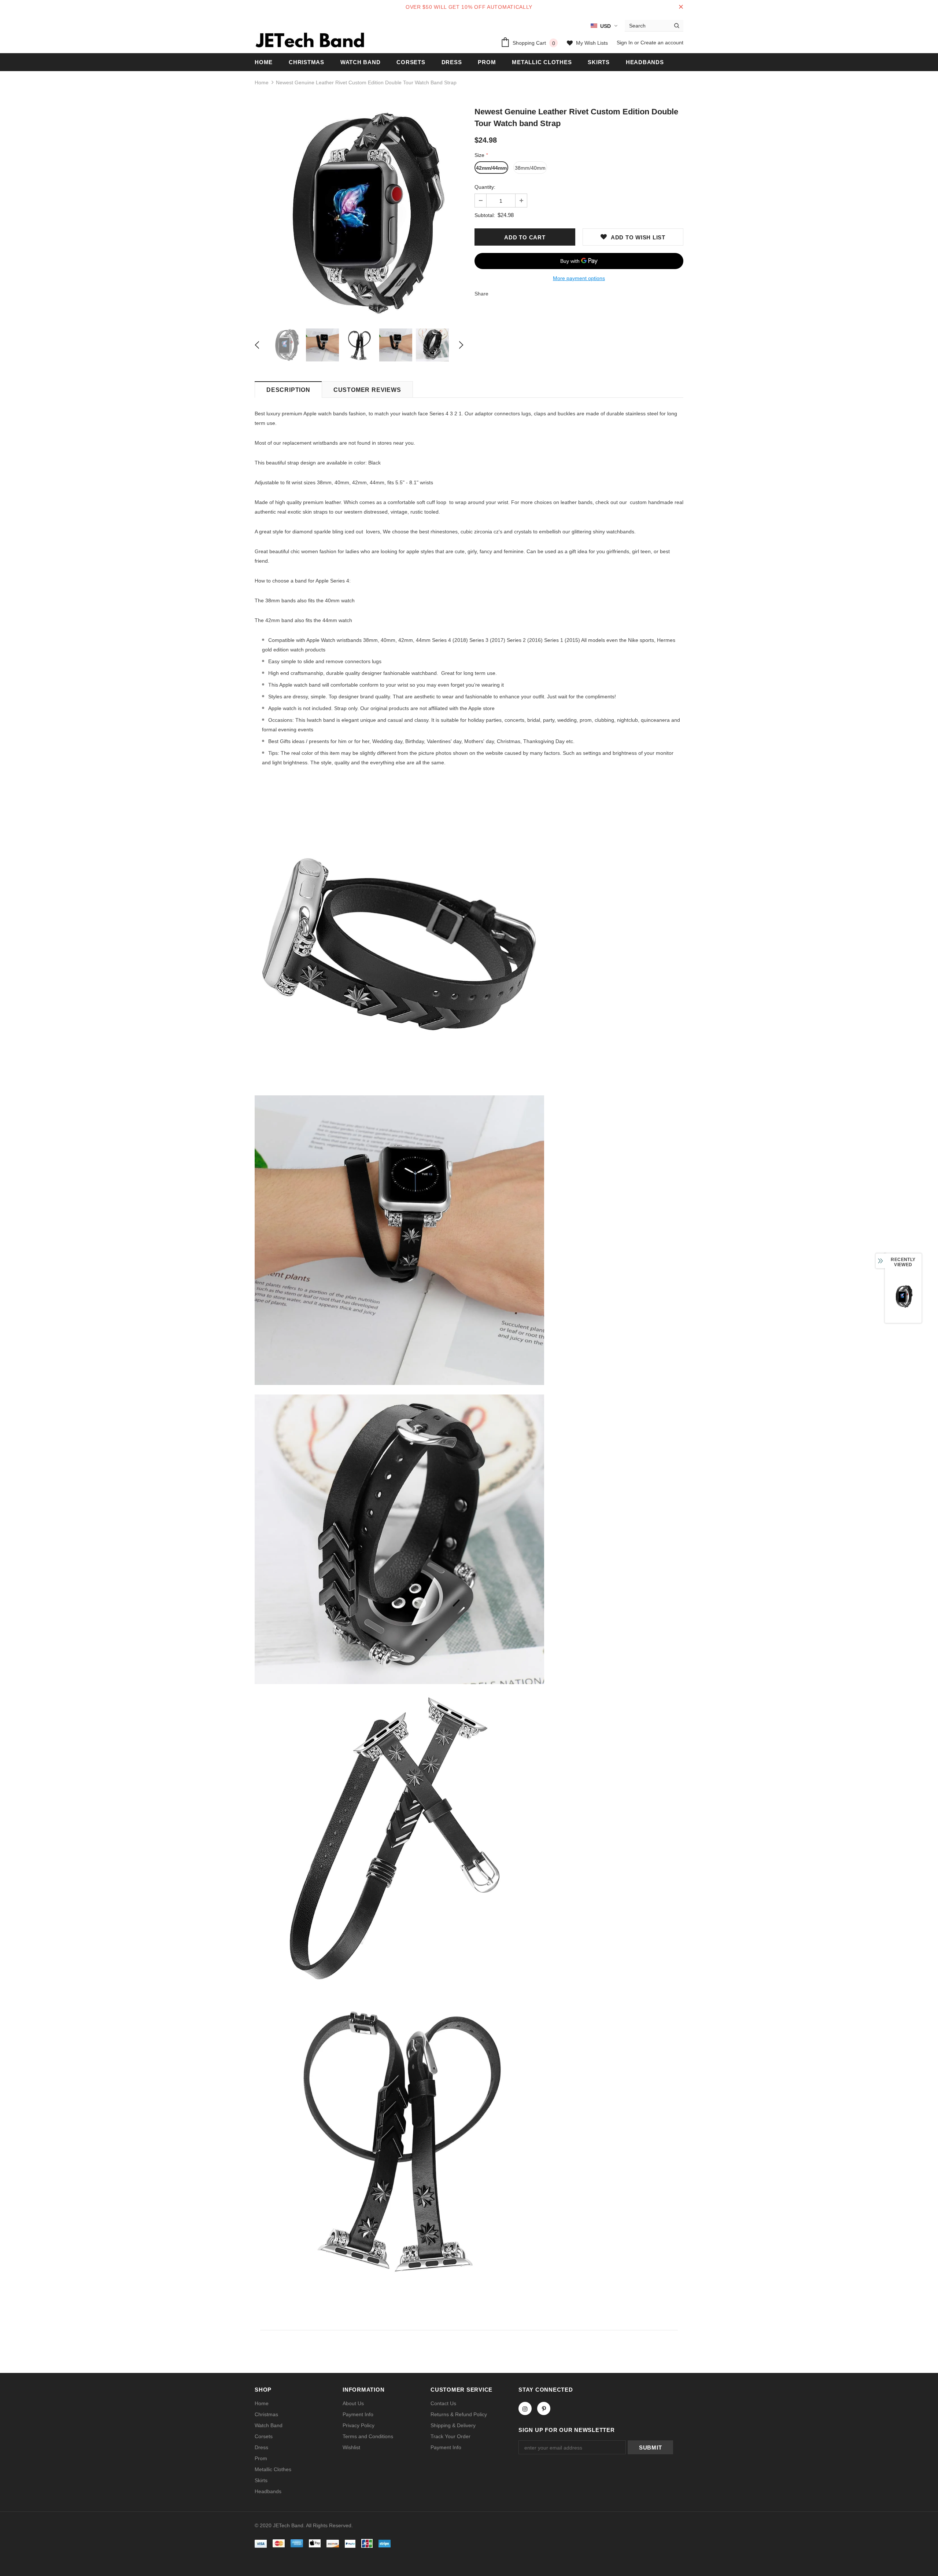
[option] (359, 213)
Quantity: (485, 187)
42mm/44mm (491, 168)
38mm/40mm (530, 168)
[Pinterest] (544, 2408)
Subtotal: (485, 215)
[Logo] (310, 40)
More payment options (579, 278)
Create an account (662, 43)
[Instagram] (525, 2408)
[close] (681, 7)
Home (262, 82)
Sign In (625, 43)
